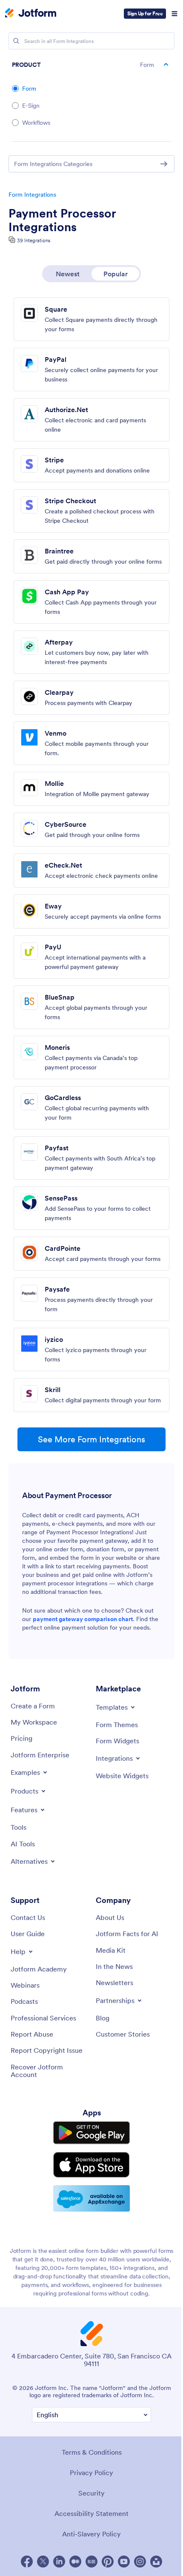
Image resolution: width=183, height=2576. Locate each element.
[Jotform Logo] (31, 14)
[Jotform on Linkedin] (59, 2562)
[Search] (16, 41)
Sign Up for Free (145, 13)
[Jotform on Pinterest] (108, 2562)
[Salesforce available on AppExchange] (91, 2198)
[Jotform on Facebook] (27, 2562)
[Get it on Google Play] (91, 2133)
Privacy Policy (91, 2473)
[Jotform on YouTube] (124, 2562)
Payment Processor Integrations (62, 220)
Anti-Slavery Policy (91, 2534)
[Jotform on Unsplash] (156, 2562)
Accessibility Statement (91, 2513)
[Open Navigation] (174, 14)
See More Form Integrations (91, 1439)
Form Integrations (32, 195)
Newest (68, 274)
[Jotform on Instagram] (140, 2562)
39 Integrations (34, 240)
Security (91, 2493)
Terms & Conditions (92, 2452)
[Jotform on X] (43, 2562)
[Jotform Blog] (91, 2562)
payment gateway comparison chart (83, 1619)
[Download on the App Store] (91, 2165)
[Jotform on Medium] (75, 2562)
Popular (116, 274)
